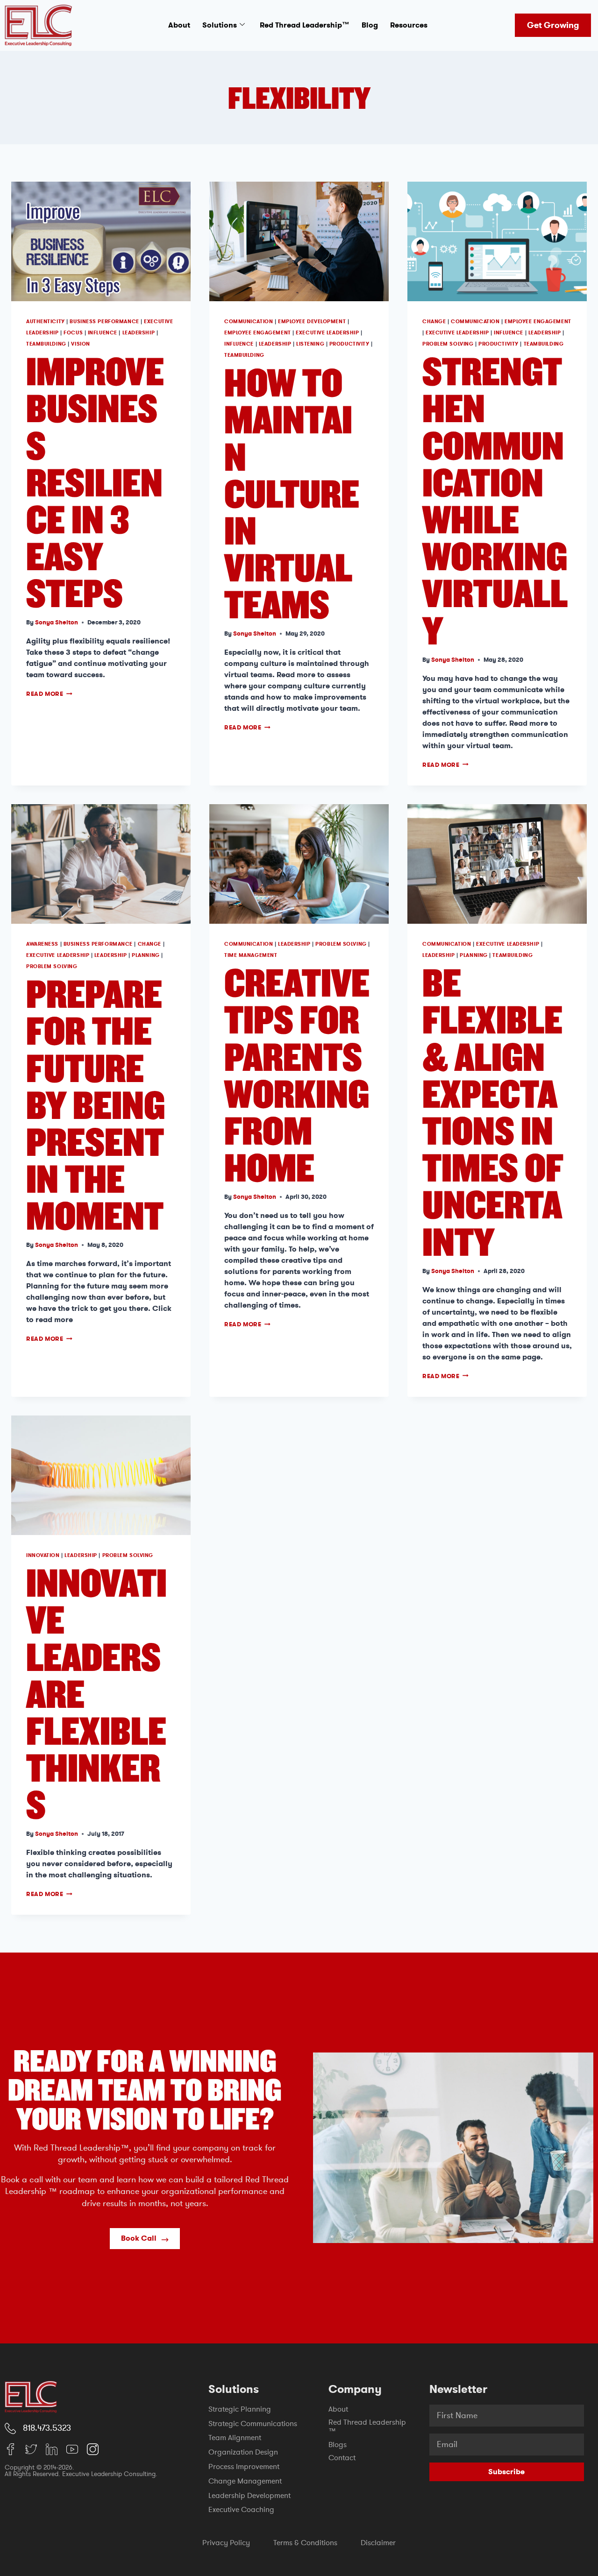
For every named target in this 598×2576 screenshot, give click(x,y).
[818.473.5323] (10, 2428)
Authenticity (46, 322)
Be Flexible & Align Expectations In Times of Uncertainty (493, 1111)
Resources (409, 25)
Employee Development (312, 322)
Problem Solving (448, 344)
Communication (249, 322)
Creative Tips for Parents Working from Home (297, 1074)
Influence (103, 333)
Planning (146, 955)
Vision (80, 344)
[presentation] (101, 241)
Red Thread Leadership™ (305, 25)
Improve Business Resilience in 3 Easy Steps (95, 481)
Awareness (42, 944)
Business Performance (104, 322)
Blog (370, 25)
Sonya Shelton (57, 622)
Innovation (43, 1555)
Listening (310, 344)
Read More (49, 694)
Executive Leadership (327, 333)
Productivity (349, 344)
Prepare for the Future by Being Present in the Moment (96, 1104)
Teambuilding (46, 344)
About (179, 25)
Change (434, 322)
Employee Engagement (258, 333)
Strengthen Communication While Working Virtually (495, 500)
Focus (73, 333)
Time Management (251, 955)
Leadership (139, 333)
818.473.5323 (47, 2428)
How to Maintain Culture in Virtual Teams (292, 493)
